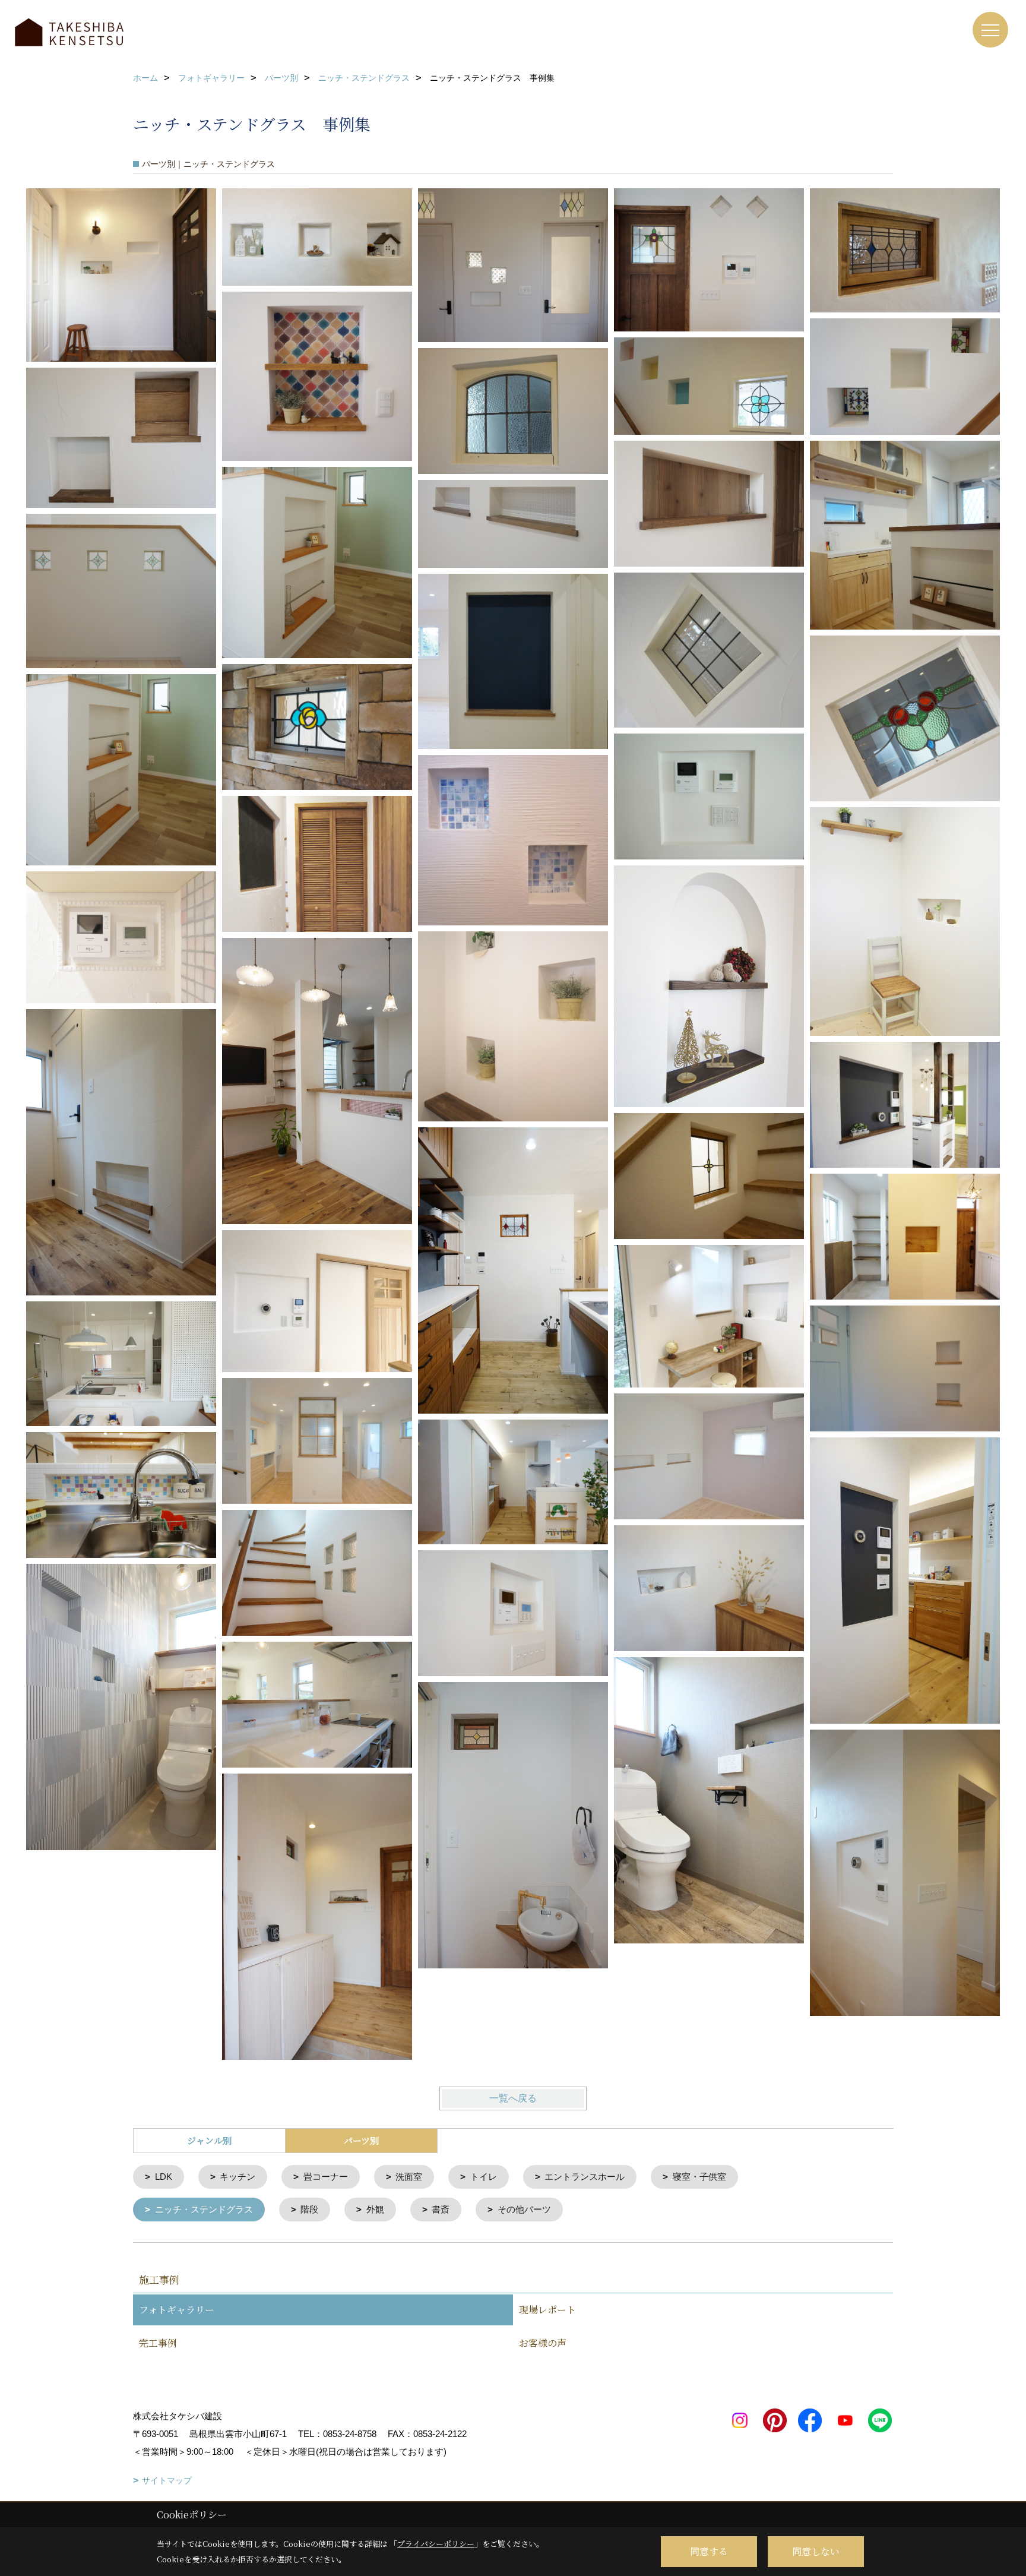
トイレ (484, 2177)
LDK (164, 2177)
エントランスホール (585, 2177)
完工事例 (158, 2343)
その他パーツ (524, 2209)
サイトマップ (167, 2480)
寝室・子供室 (699, 2177)
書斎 (441, 2209)
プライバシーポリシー (436, 2544)
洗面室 (409, 2177)
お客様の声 (543, 2343)
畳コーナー (326, 2177)
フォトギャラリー (177, 2310)
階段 (309, 2209)
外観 (375, 2209)
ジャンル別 (209, 2140)
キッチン (237, 2177)
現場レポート (547, 2310)
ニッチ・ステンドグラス (204, 2209)
